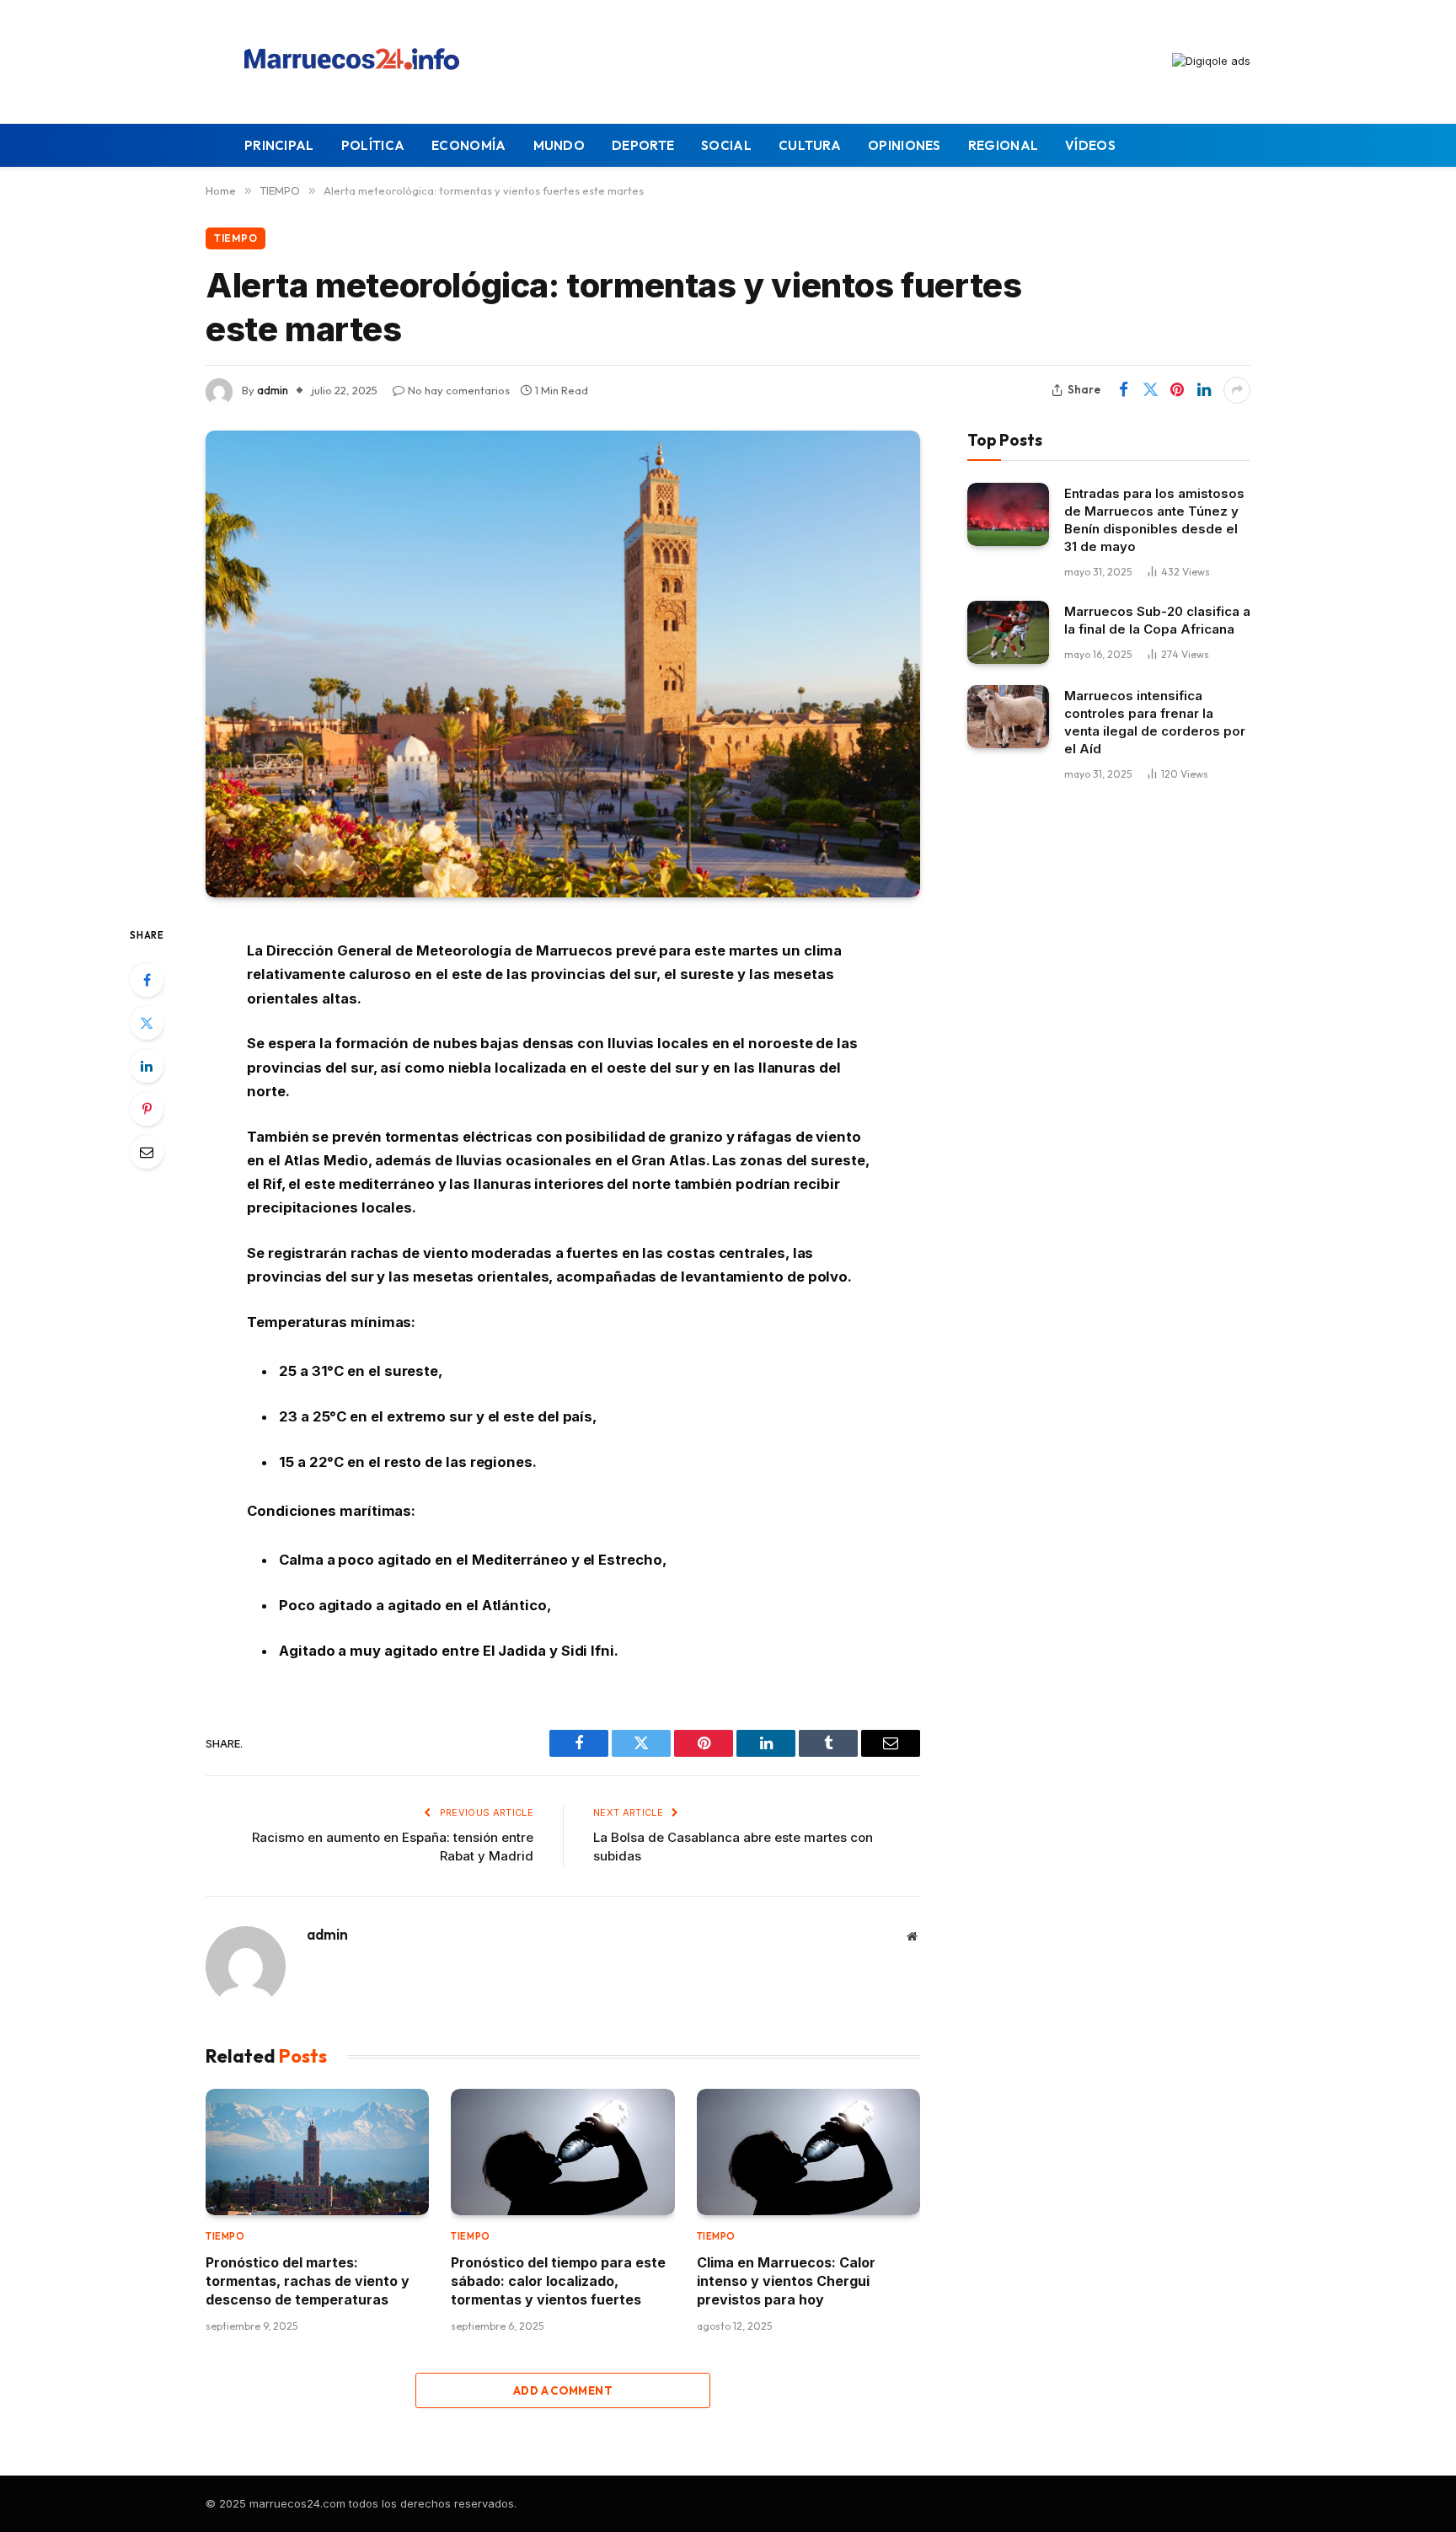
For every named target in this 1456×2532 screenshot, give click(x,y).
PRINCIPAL (279, 145)
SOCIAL (726, 145)
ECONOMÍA (468, 145)
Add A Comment (563, 2390)
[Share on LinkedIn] (1204, 390)
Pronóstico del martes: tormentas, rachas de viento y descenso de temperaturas (308, 2281)
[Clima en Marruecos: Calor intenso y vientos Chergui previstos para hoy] (808, 2152)
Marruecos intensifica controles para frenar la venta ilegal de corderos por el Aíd (1155, 722)
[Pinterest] (147, 1109)
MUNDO (559, 145)
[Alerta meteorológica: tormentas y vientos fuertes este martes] (563, 664)
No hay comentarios (459, 390)
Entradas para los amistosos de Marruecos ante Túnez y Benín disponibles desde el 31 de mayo (1154, 520)
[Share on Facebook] (1123, 390)
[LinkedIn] (147, 1066)
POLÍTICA (373, 145)
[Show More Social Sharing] (1237, 390)
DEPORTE (643, 145)
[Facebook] (147, 980)
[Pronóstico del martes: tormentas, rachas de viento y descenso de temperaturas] (317, 2152)
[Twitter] (147, 1023)
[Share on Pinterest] (1177, 390)
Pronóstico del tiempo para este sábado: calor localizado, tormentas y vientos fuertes (558, 2281)
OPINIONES (905, 145)
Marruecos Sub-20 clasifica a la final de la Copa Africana (1157, 620)
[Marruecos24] (356, 62)
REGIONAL (1003, 145)
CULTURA (810, 145)
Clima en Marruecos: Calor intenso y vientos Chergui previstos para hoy (786, 2281)
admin (273, 390)
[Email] (147, 1152)
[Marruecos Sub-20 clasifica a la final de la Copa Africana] (1008, 632)
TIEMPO (236, 238)
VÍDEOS (1090, 145)
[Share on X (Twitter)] (1150, 390)
